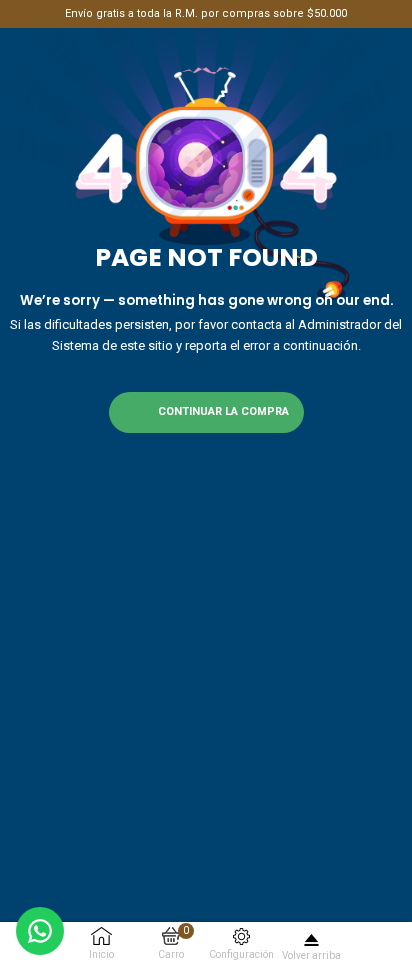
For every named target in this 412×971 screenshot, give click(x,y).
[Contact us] (40, 931)
